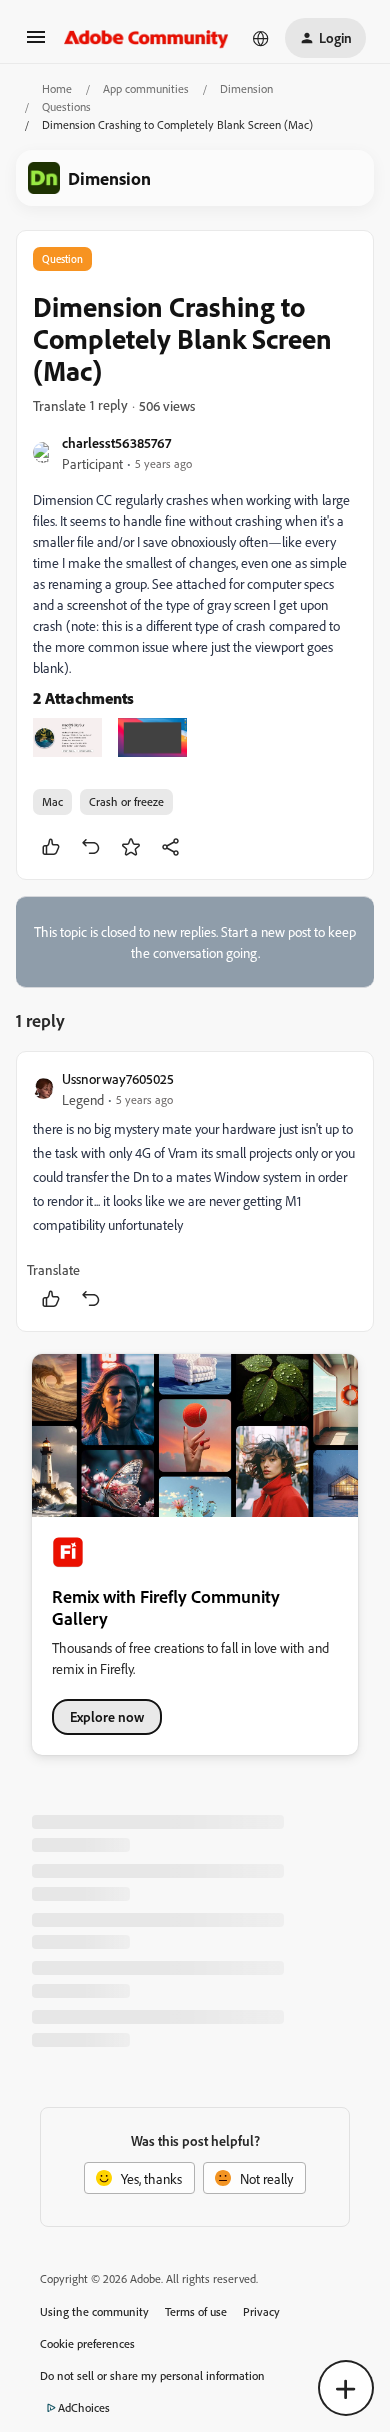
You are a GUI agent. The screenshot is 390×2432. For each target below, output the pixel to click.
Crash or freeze (126, 801)
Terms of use (196, 2311)
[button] (36, 43)
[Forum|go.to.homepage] (146, 38)
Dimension (246, 88)
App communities (146, 88)
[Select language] (261, 38)
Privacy (261, 2311)
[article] (195, 1191)
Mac (52, 801)
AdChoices (84, 2407)
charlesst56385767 (116, 442)
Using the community (94, 2311)
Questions (66, 106)
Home (57, 88)
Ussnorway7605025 (118, 1078)
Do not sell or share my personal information (152, 2375)
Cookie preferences (87, 2343)
